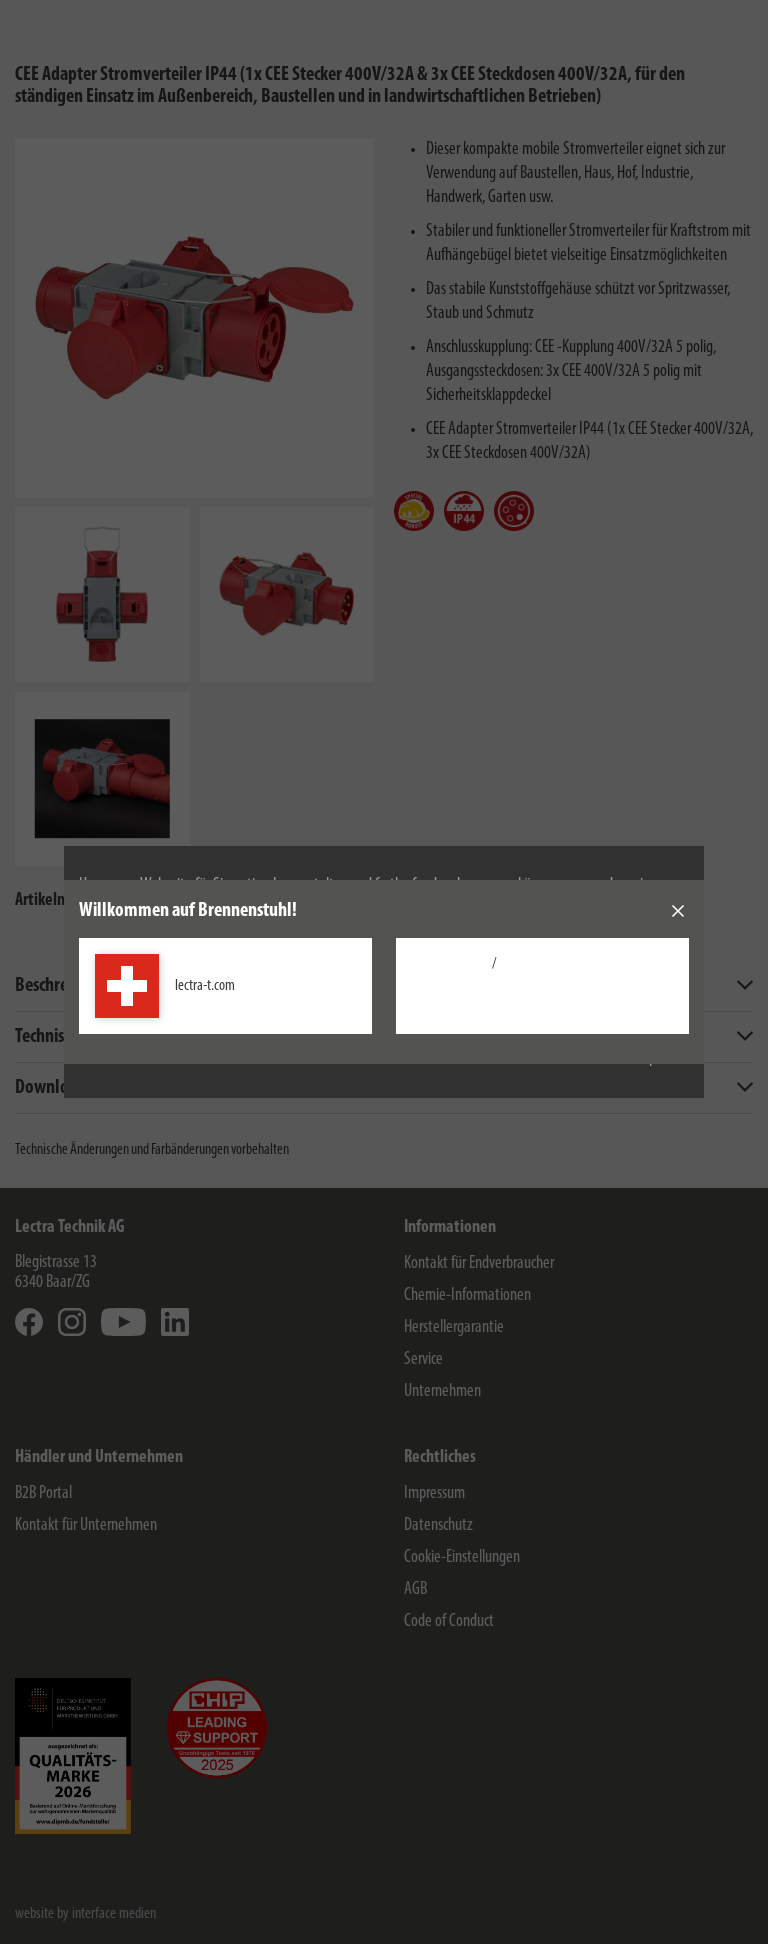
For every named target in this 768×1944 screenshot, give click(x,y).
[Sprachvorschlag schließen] (678, 911)
